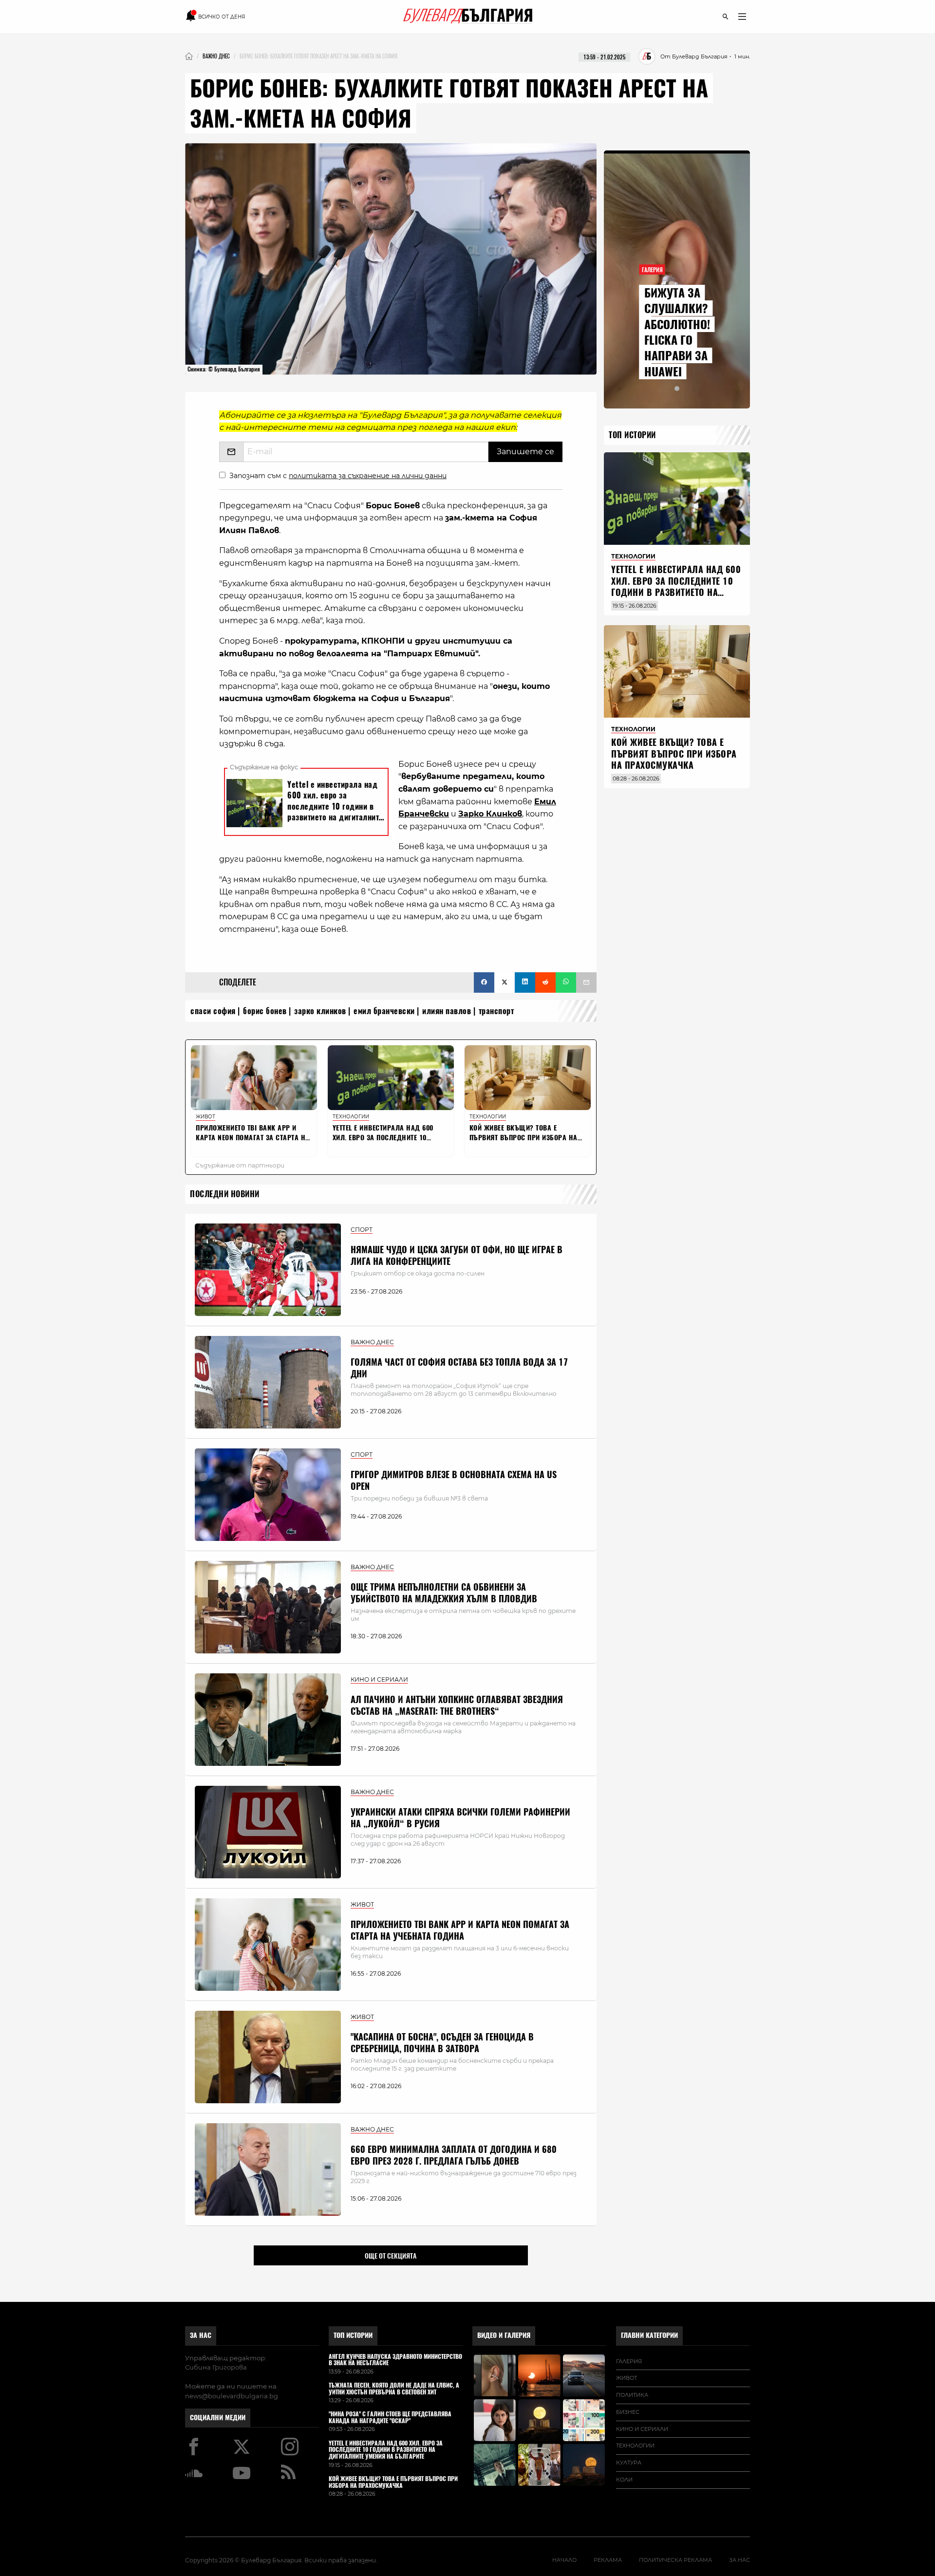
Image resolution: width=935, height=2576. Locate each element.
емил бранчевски (384, 1011)
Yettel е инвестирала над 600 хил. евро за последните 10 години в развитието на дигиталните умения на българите (676, 592)
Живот (626, 2378)
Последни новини (225, 1194)
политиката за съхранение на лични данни (368, 476)
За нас (201, 2335)
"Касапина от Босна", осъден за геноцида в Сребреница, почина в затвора (442, 2042)
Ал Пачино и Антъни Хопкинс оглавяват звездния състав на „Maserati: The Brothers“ (457, 1705)
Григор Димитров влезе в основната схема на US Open (454, 1480)
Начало (564, 2560)
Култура (629, 2463)
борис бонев (265, 1011)
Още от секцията (391, 2256)
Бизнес (628, 2412)
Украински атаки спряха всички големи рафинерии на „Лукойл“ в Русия (460, 1817)
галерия (629, 2361)
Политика (632, 2395)
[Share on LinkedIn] (525, 982)
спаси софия (213, 1011)
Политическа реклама (675, 2560)
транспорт (496, 1011)
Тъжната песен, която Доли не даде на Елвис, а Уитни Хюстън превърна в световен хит (394, 2389)
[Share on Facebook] (484, 982)
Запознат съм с (338, 476)
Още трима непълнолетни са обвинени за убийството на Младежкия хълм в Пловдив (444, 1593)
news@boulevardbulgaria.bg (232, 2396)
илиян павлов (447, 1011)
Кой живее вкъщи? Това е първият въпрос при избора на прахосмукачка (674, 754)
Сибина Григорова (216, 2367)
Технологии (635, 2446)
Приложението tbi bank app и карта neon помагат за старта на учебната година (460, 1930)
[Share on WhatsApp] (566, 982)
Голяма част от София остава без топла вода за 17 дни (459, 1368)
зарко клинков (320, 1011)
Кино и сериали (642, 2429)
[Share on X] (505, 982)
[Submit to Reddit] (545, 982)
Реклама (608, 2560)
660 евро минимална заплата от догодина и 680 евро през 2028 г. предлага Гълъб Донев (454, 2155)
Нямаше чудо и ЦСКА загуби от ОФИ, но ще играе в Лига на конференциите (457, 1255)
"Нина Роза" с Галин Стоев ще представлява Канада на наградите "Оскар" (390, 2418)
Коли (624, 2480)
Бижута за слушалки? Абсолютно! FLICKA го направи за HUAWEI (677, 332)
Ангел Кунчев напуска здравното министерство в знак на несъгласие (395, 2360)
